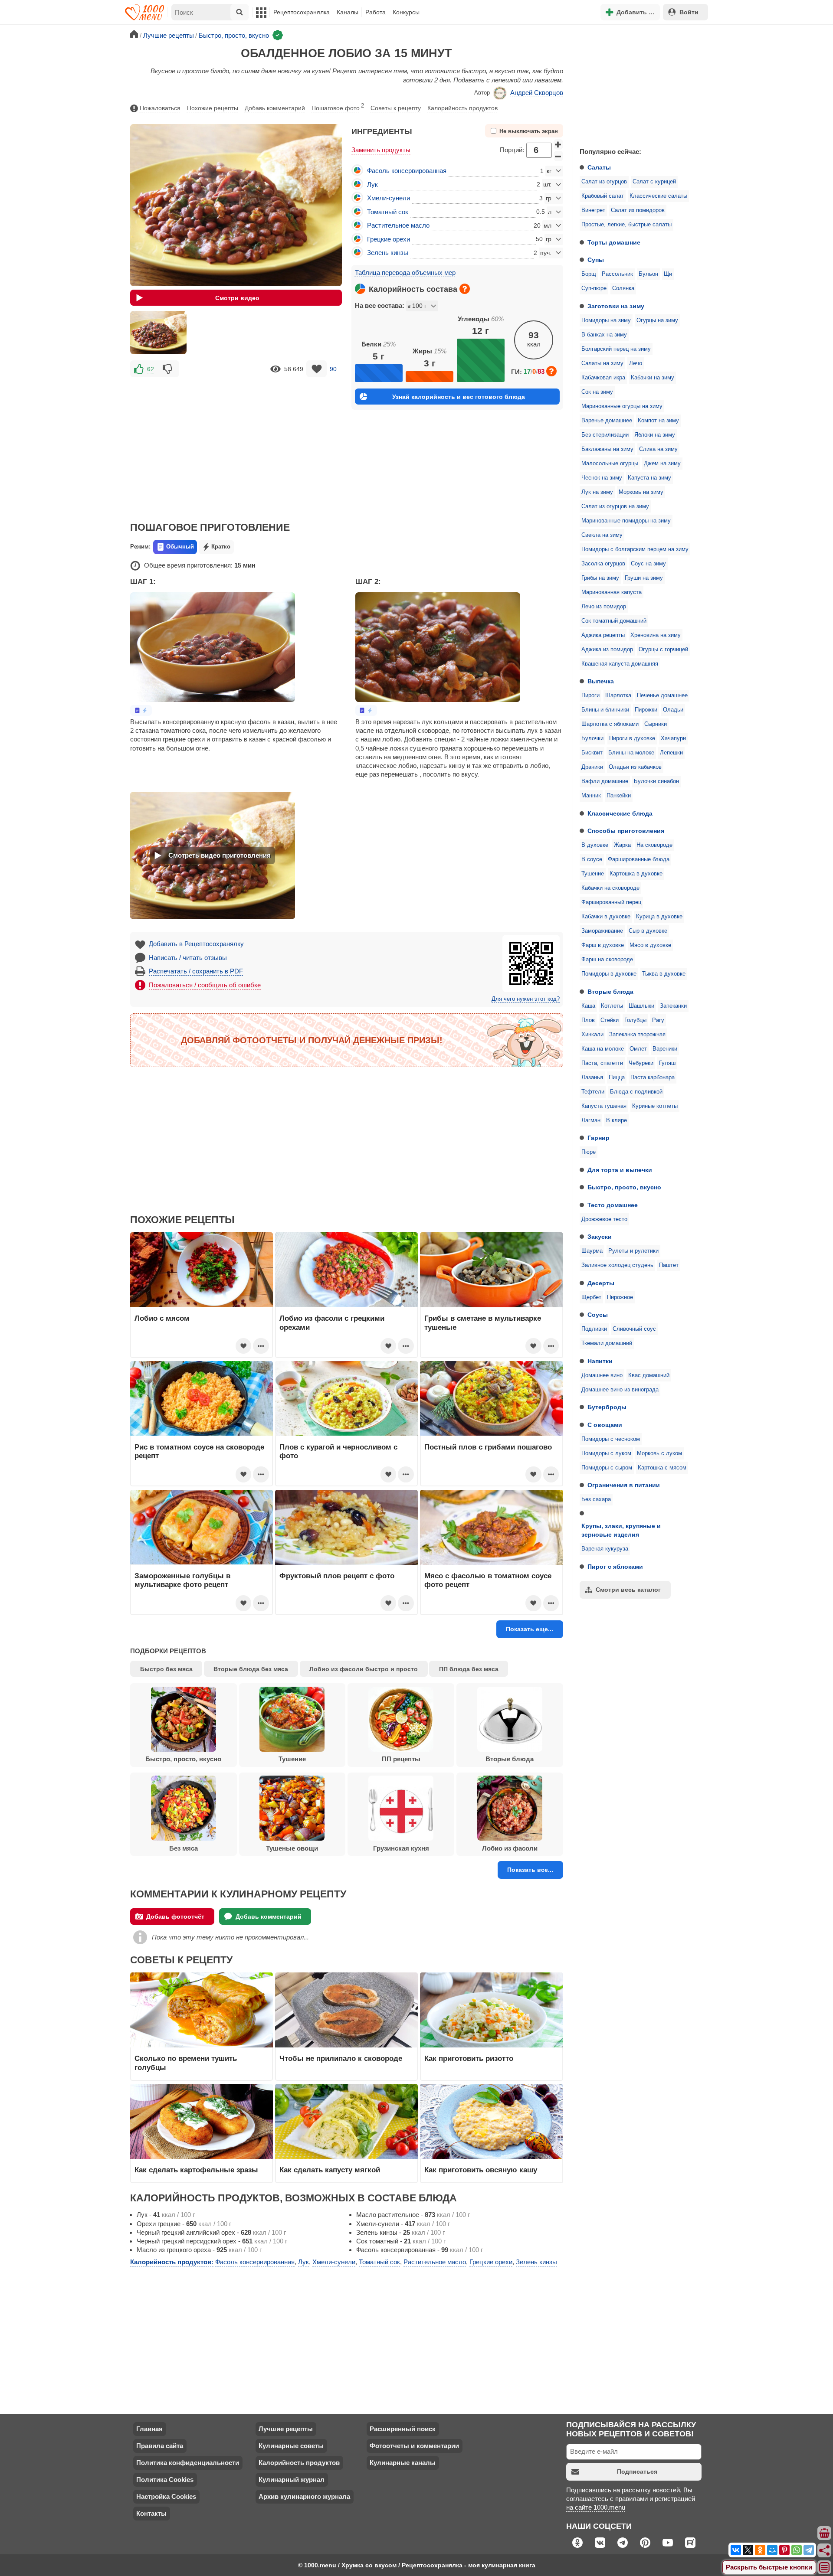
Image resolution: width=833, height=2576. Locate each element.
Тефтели (593, 1092)
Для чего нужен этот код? (526, 999)
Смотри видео (237, 298)
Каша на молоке (603, 1049)
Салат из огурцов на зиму (615, 506)
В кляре (617, 1120)
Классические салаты (658, 196)
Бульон (648, 274)
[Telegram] (809, 2550)
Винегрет (593, 210)
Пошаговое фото (338, 107)
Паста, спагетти (602, 1063)
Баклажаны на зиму (607, 449)
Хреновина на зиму (656, 635)
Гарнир (599, 1138)
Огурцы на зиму (657, 320)
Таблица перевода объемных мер (405, 273)
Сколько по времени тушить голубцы (186, 2063)
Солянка (623, 288)
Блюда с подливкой (636, 1092)
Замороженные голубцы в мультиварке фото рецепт (182, 1580)
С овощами (605, 1425)
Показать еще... (530, 1629)
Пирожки (646, 710)
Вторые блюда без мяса (251, 1669)
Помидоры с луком (606, 1453)
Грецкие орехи (389, 239)
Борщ (589, 274)
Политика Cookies (165, 2480)
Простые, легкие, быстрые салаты (626, 225)
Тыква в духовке (664, 974)
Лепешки (671, 753)
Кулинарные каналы (403, 2463)
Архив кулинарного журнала (304, 2496)
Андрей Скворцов (537, 93)
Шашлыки (641, 1006)
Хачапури (673, 738)
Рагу (658, 1020)
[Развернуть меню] (825, 2568)
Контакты (151, 2513)
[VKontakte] (736, 2550)
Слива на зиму (658, 449)
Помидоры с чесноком (611, 1439)
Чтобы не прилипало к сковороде (341, 2058)
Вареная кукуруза (605, 1549)
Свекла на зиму (602, 535)
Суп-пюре (594, 288)
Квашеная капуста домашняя (620, 664)
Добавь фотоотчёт (175, 1916)
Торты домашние (614, 242)
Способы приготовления (626, 831)
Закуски (600, 1237)
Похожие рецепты (213, 108)
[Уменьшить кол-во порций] (558, 156)
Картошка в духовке (636, 874)
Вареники (665, 1049)
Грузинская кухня (401, 1848)
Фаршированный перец (611, 902)
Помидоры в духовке (609, 974)
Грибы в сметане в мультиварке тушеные (483, 1322)
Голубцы (635, 1020)
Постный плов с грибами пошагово (488, 1447)
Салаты (599, 167)
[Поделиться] (825, 2550)
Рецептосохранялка (302, 12)
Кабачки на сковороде (610, 888)
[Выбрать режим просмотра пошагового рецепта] (141, 710)
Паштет (669, 1265)
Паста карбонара (653, 1077)
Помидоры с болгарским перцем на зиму (635, 549)
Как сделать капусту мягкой (330, 2170)
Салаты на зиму (602, 363)
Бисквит (592, 753)
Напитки (600, 1361)
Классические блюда (620, 813)
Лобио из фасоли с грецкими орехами (332, 1322)
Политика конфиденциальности (188, 2463)
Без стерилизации (605, 435)
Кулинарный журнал (292, 2480)
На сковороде (654, 845)
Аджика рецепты (603, 635)
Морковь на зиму (641, 492)
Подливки (594, 1329)
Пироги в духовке (632, 738)
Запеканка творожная (637, 1035)
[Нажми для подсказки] (465, 289)
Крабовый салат (603, 196)
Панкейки (619, 796)
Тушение (593, 874)
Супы (596, 260)
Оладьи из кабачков (635, 767)
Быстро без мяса (166, 1669)
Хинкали (592, 1035)
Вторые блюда (610, 992)
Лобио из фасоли (510, 1848)
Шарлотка (618, 695)
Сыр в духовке (648, 931)
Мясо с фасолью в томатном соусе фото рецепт (488, 1580)
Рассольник (617, 274)
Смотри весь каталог (628, 1590)
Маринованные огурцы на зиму (622, 406)
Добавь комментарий (275, 108)
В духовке (595, 845)
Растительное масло (398, 225)
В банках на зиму (604, 335)
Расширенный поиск (403, 2429)
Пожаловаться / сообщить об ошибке (205, 985)
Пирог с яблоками (615, 1567)
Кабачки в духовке (606, 917)
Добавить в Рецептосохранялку (196, 944)
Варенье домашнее (607, 421)
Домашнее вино (602, 1375)
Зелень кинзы (388, 253)
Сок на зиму (597, 392)
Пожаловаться (160, 108)
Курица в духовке (659, 917)
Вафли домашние (605, 781)
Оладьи (673, 710)
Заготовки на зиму (616, 306)
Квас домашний (649, 1375)
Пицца (617, 1077)
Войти (689, 12)
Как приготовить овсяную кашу (481, 2170)
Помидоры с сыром (607, 1468)
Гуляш (667, 1063)
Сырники (656, 724)
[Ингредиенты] (825, 2534)
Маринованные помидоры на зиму (626, 521)
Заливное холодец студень (617, 1265)
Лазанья (592, 1077)
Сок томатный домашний (614, 621)
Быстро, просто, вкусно (624, 1187)
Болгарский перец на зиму (616, 349)
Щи (668, 274)
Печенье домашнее (662, 695)
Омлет (638, 1049)
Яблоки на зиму (655, 435)
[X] (748, 2550)
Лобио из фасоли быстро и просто (364, 1669)
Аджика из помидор (607, 650)
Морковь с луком (659, 1453)
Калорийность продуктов (462, 108)
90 (333, 369)
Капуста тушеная (604, 1106)
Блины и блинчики (605, 710)
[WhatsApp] (797, 2550)
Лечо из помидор (604, 607)
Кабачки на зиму (653, 378)
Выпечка (601, 681)
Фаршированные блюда (639, 859)
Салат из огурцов (604, 182)
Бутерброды (607, 1407)
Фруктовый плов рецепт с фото (337, 1576)
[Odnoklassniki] (760, 2550)
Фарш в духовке (603, 945)
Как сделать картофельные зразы (196, 2170)
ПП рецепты (401, 1759)
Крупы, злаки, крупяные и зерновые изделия (621, 1530)
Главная (149, 2429)
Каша (588, 1006)
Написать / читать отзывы (188, 958)
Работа (376, 12)
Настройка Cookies (166, 2496)
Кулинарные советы (291, 2446)
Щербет (591, 1297)
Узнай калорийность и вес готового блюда (459, 397)
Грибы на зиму (600, 578)
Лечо (636, 363)
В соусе (592, 859)
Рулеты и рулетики (633, 1251)
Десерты (601, 1283)
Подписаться (637, 2472)
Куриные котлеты (655, 1106)
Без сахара (596, 1499)
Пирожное (620, 1297)
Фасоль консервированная (407, 171)
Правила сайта (160, 2446)
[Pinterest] (784, 2550)
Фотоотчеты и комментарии (414, 2446)
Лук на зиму (597, 492)
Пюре (589, 1152)
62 (151, 369)
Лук (372, 184)
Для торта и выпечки (620, 1170)
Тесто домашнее (613, 1205)
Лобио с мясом (162, 1318)
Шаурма (592, 1251)
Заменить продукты (381, 150)
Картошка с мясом (662, 1468)
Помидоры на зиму (606, 320)
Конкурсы (406, 12)
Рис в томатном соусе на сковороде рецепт (199, 1451)
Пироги (590, 695)
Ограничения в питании (624, 1485)
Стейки (610, 1020)
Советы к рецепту (396, 108)
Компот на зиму (658, 421)
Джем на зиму (662, 464)
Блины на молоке (631, 753)
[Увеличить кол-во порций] (558, 144)
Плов (588, 1020)
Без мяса (184, 1848)
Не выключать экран (529, 131)
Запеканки (673, 1006)
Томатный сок (388, 212)
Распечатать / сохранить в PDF (196, 971)
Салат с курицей (654, 182)
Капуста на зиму (649, 478)
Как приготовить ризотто (469, 2058)
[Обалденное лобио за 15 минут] (158, 333)
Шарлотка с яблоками (610, 724)
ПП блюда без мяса (469, 1669)
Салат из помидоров (638, 210)
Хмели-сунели (389, 198)
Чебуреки (641, 1063)
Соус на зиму (648, 564)
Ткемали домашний (607, 1343)
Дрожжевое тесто (604, 1219)
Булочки (592, 738)
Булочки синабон (656, 781)
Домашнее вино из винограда (620, 1390)
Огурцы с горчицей (663, 650)
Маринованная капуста (612, 592)
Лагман (591, 1120)
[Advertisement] (638, 84)
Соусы (598, 1315)
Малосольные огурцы (610, 464)
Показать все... (530, 1870)
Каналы (348, 12)
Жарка (622, 845)
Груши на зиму (644, 578)
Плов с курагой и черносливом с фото (338, 1451)
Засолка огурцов (603, 564)
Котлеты (612, 1006)
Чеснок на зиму (602, 478)
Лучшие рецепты (286, 2429)
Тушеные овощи (292, 1848)
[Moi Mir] (772, 2550)
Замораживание (602, 931)
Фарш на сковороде (607, 960)
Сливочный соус (634, 1329)
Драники (592, 767)
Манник (591, 796)
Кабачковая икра (603, 378)
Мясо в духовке (650, 945)
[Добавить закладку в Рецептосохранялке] (316, 369)
